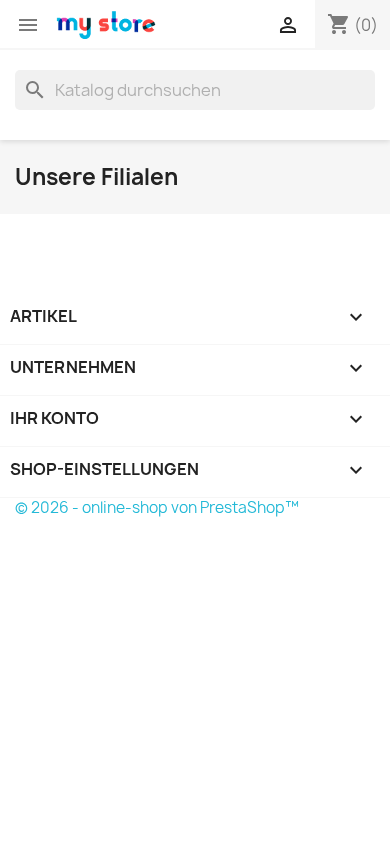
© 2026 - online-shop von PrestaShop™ (157, 507)
